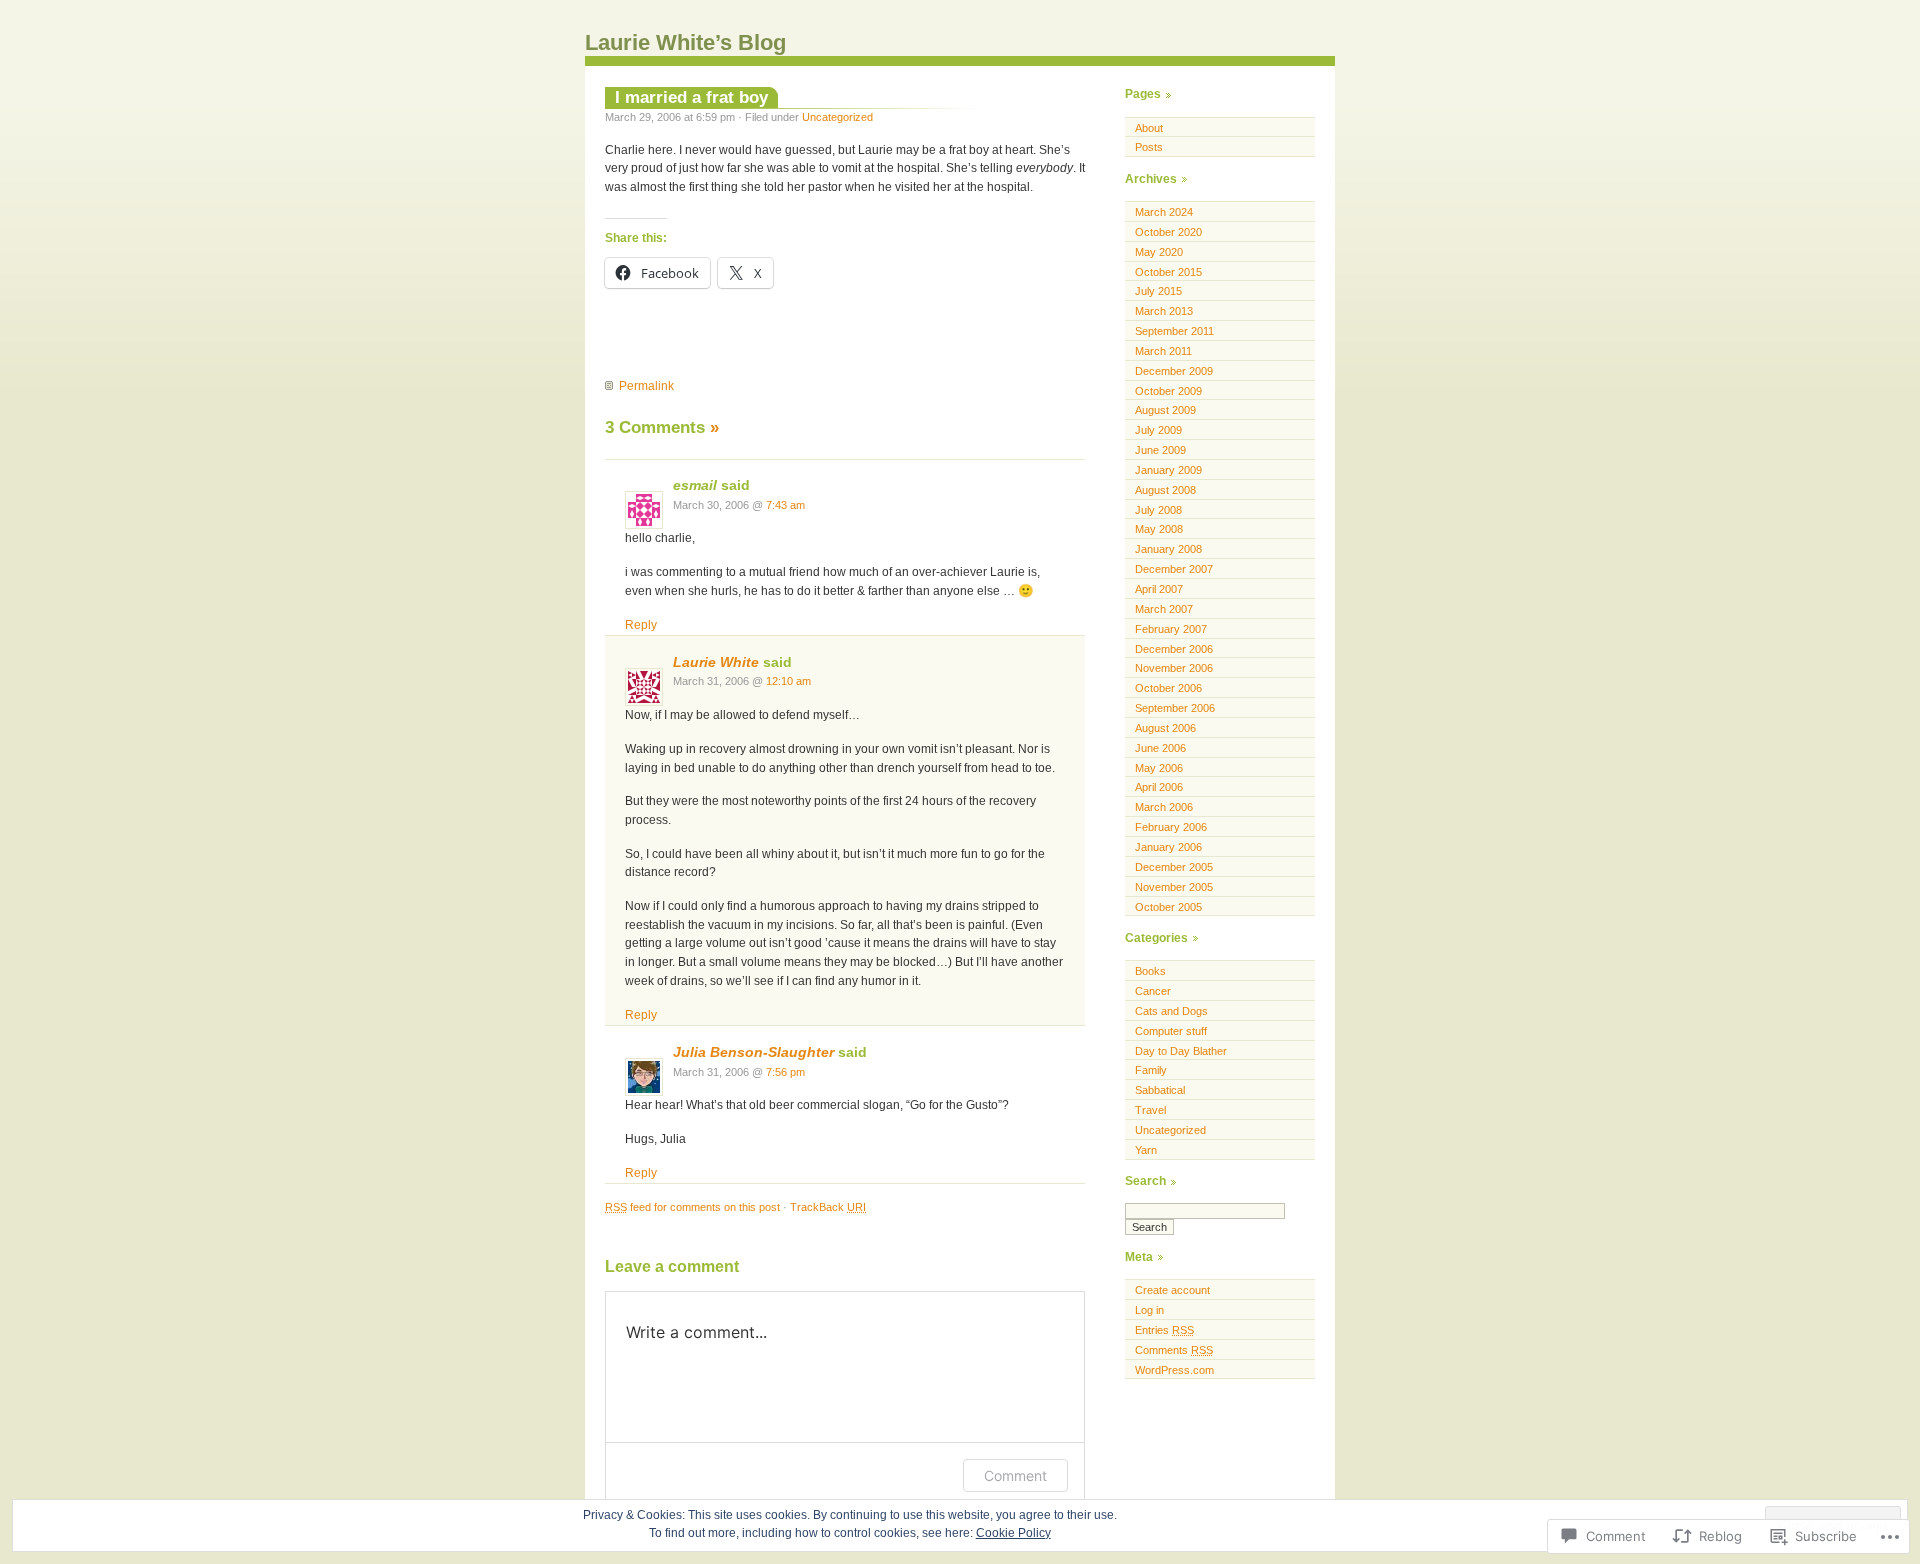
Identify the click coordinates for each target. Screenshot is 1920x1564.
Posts (1149, 147)
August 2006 (1165, 728)
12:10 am (788, 681)
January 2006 (1168, 847)
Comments (1174, 1350)
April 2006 (1159, 787)
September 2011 (1174, 331)
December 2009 (1174, 371)
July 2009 (1158, 430)
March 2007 (1164, 609)
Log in (1149, 1310)
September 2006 (1175, 708)
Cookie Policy (1013, 1533)
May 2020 (1159, 252)
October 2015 (1168, 272)
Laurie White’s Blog (685, 42)
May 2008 (1159, 529)
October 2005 (1168, 907)
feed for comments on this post (692, 1207)
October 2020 (1168, 232)
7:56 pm (785, 1072)
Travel (1150, 1110)
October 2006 (1168, 688)
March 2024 (1164, 212)
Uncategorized (837, 117)
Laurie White (716, 662)
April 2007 (1159, 589)
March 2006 (1164, 807)
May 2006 (1159, 768)
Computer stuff (1171, 1031)
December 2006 (1174, 649)
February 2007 (1171, 629)
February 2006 (1171, 827)
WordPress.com (1174, 1370)
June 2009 (1160, 450)
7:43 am (785, 505)
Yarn (1146, 1150)
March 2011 (1163, 351)
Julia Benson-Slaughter (753, 1052)
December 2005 (1174, 867)
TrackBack (828, 1207)
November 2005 (1174, 887)
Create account (1172, 1290)
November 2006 (1174, 668)
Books (1150, 971)
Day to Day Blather (1181, 1051)
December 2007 (1174, 569)
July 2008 (1158, 510)
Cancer (1153, 991)
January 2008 (1168, 549)
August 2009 (1165, 410)
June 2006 (1160, 748)
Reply (641, 625)
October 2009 (1168, 391)
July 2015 (1158, 291)
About (1149, 128)
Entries (1164, 1330)
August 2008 (1165, 490)
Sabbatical (1160, 1090)
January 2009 (1168, 470)
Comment (1015, 1475)
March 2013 (1164, 311)
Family (1151, 1070)
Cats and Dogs (1171, 1011)
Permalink (646, 386)
